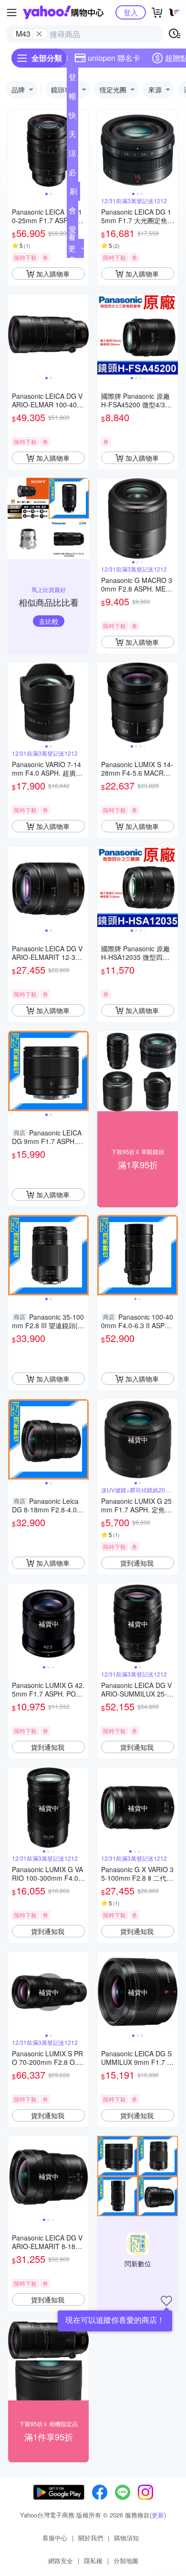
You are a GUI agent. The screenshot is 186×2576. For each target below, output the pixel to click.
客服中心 (55, 2538)
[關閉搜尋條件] (39, 34)
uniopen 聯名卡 (114, 58)
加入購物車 (53, 274)
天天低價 (72, 136)
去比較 (49, 621)
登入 (131, 12)
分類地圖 (126, 2561)
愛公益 (72, 231)
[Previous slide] (14, 150)
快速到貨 (72, 117)
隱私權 (93, 2561)
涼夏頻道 (72, 155)
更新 (158, 2515)
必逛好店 (72, 174)
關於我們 (91, 2538)
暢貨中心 (72, 98)
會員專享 (72, 212)
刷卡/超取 (73, 193)
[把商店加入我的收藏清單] (166, 2301)
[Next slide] (83, 150)
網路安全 (61, 2561)
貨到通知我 (137, 1563)
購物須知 (126, 2538)
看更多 (72, 248)
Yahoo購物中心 (63, 12)
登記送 (72, 79)
